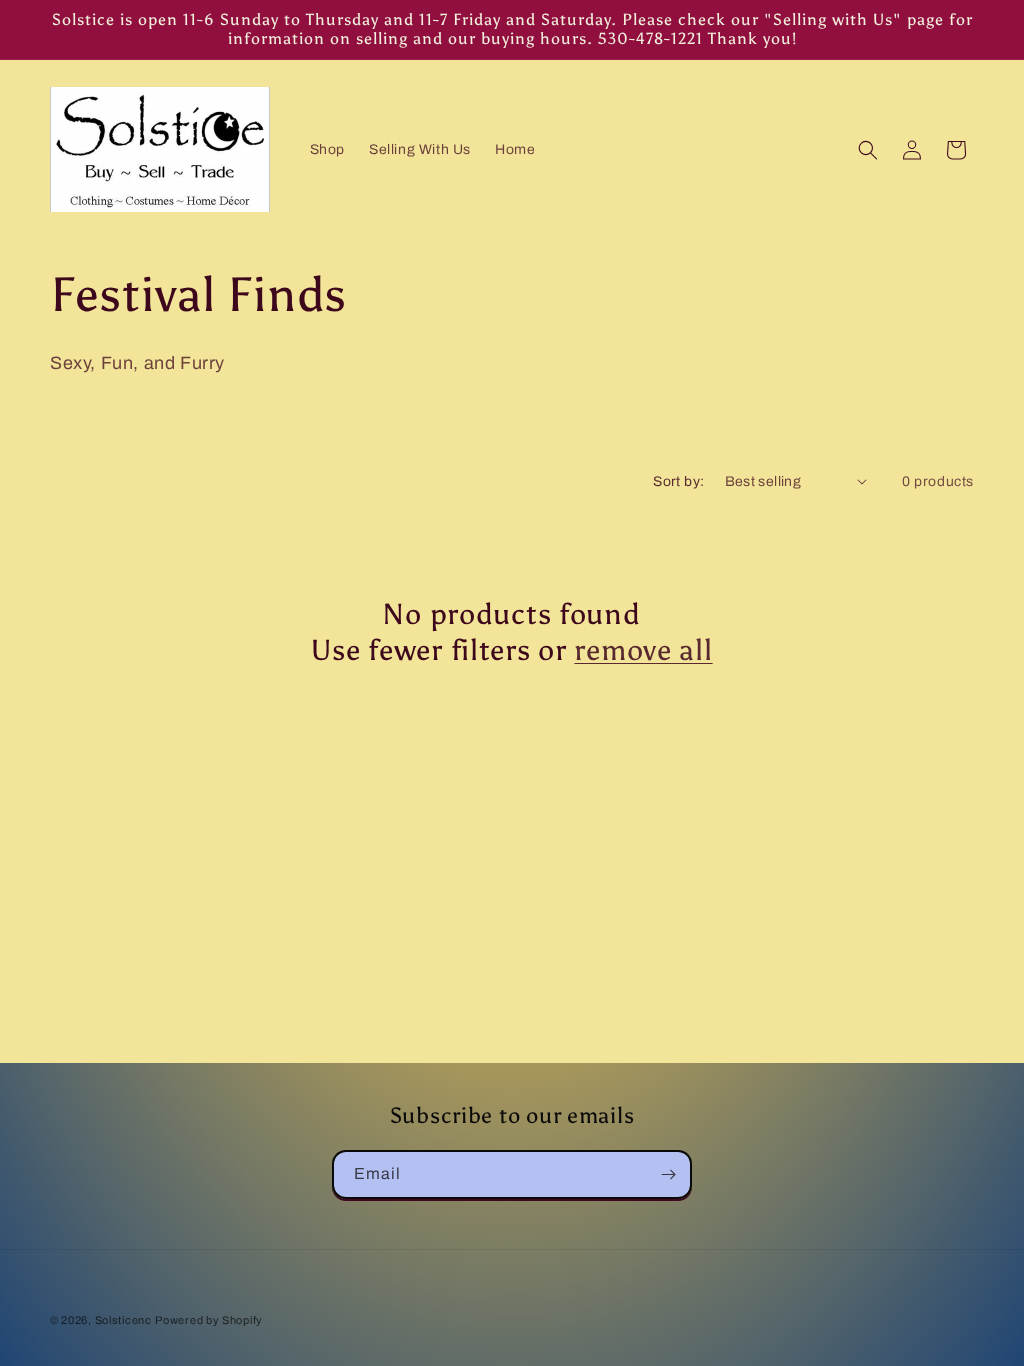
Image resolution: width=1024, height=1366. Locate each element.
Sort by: (678, 481)
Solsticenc (123, 1320)
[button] (868, 150)
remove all (643, 650)
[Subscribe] (668, 1174)
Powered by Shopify (209, 1320)
